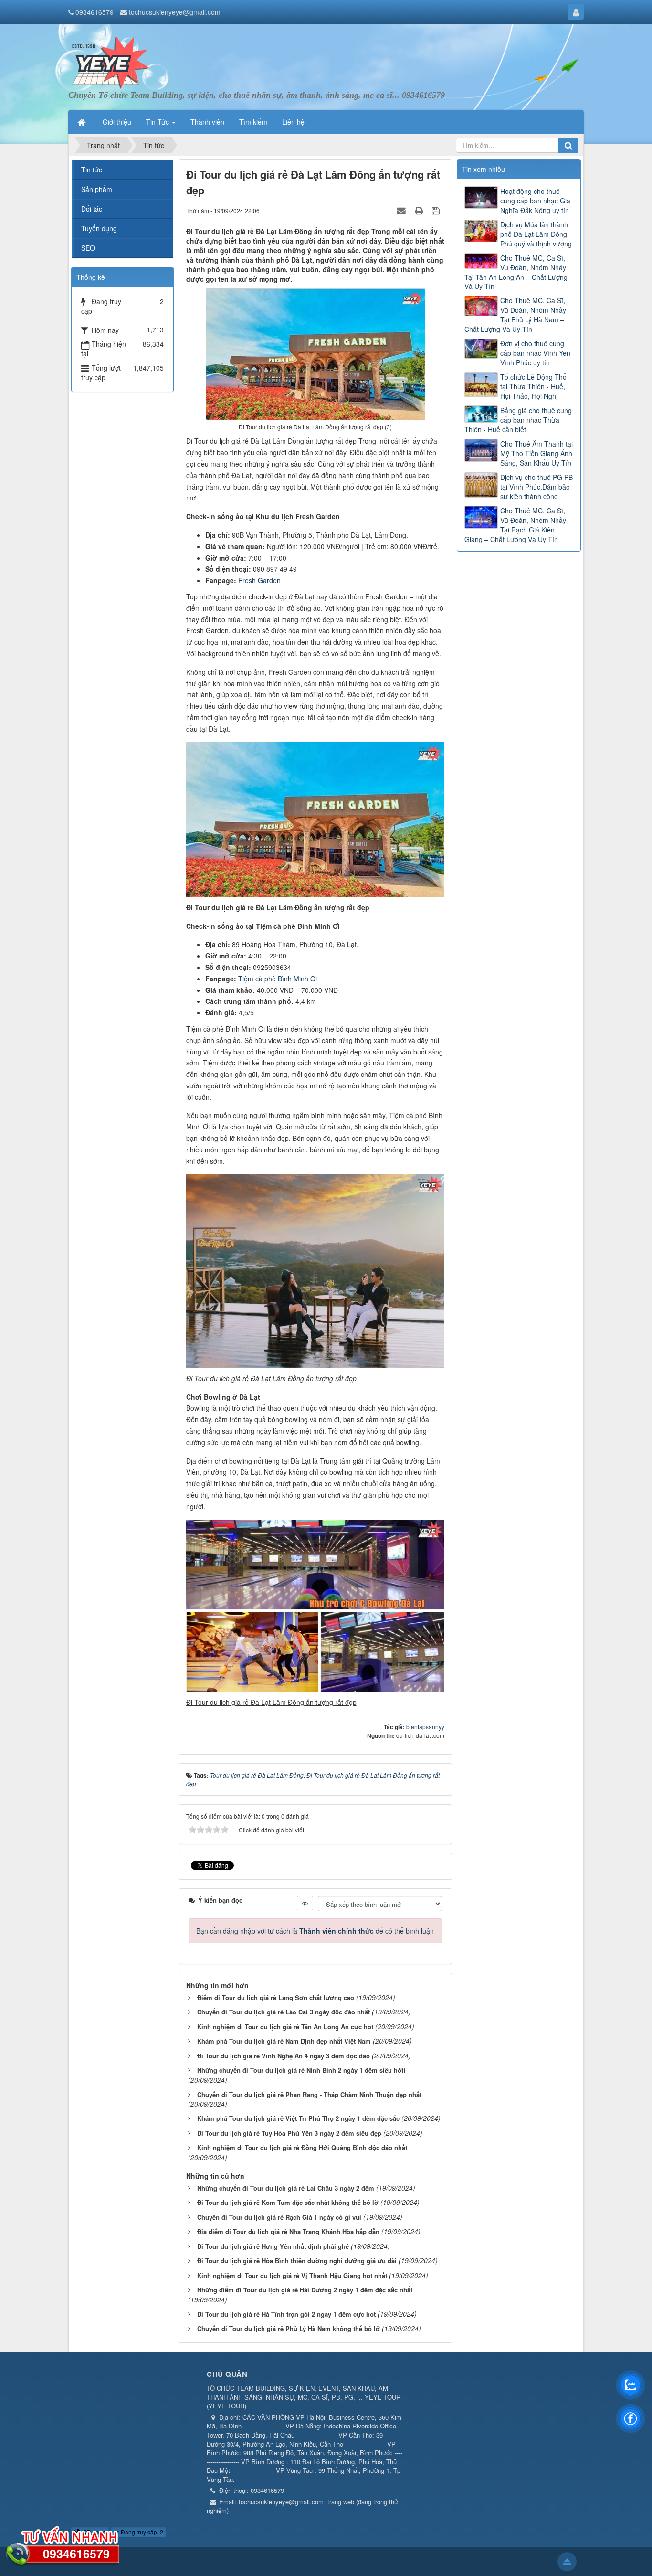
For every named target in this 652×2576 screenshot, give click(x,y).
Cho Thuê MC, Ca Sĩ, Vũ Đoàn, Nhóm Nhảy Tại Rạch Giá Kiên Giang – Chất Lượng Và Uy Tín (515, 525)
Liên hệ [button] (293, 122)
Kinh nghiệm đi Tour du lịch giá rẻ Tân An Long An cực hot (285, 2027)
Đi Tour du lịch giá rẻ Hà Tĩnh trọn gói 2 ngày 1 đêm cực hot (286, 2314)
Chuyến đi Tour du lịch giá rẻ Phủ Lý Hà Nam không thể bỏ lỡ (289, 2328)
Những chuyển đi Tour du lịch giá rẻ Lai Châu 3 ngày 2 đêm (286, 2188)
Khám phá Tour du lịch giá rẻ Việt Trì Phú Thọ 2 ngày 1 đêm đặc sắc (298, 2118)
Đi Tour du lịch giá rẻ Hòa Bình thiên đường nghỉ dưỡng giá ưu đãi (297, 2261)
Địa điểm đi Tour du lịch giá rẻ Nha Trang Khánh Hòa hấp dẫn (288, 2231)
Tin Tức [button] (158, 122)
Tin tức (92, 170)
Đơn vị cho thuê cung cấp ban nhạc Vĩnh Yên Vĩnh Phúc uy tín (535, 353)
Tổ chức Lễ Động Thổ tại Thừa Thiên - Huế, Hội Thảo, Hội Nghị (533, 386)
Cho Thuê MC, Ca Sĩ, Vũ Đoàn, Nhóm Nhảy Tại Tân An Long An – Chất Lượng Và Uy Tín (516, 272)
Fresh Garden (259, 580)
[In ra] (420, 210)
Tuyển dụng (99, 228)
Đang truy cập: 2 (141, 2532)
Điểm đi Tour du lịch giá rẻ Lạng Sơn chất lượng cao (276, 1997)
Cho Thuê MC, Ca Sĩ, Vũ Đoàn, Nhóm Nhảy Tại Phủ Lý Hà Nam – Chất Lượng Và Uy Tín (515, 315)
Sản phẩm (97, 189)
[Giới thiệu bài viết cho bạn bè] (402, 210)
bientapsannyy (425, 1727)
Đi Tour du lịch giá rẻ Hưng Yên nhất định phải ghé (273, 2246)
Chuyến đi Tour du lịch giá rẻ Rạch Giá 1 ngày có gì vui (279, 2217)
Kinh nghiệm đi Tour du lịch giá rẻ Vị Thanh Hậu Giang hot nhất (292, 2275)
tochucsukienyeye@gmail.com (175, 12)
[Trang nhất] (83, 122)
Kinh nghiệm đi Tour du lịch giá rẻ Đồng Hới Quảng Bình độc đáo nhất (302, 2147)
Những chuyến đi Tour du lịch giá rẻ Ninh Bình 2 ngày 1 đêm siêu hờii (301, 2070)
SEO (88, 248)
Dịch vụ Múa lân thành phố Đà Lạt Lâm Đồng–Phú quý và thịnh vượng (536, 234)
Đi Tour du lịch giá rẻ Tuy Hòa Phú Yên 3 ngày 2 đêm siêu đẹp (289, 2133)
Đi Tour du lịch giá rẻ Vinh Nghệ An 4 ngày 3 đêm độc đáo (284, 2056)
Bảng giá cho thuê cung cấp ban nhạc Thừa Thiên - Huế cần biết (518, 420)
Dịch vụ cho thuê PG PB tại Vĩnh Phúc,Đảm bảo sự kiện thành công (536, 487)
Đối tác (92, 209)
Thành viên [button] (207, 122)
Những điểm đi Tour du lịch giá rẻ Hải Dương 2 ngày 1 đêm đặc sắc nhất (305, 2290)
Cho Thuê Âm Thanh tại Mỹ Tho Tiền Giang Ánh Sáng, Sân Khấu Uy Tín (536, 453)
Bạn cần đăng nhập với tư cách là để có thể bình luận (315, 1931)
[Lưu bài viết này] (437, 210)
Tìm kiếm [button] (253, 122)
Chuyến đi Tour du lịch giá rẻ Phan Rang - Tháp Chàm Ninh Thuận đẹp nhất (309, 2094)
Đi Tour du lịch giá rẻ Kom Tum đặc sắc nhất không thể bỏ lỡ (288, 2202)
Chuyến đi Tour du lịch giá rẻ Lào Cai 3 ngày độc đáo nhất (284, 2012)
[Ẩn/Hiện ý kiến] (305, 1903)
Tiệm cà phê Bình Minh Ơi (278, 979)
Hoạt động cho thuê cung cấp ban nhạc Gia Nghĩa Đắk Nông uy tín (535, 201)
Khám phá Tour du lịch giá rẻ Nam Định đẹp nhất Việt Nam (284, 2041)
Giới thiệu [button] (117, 122)
